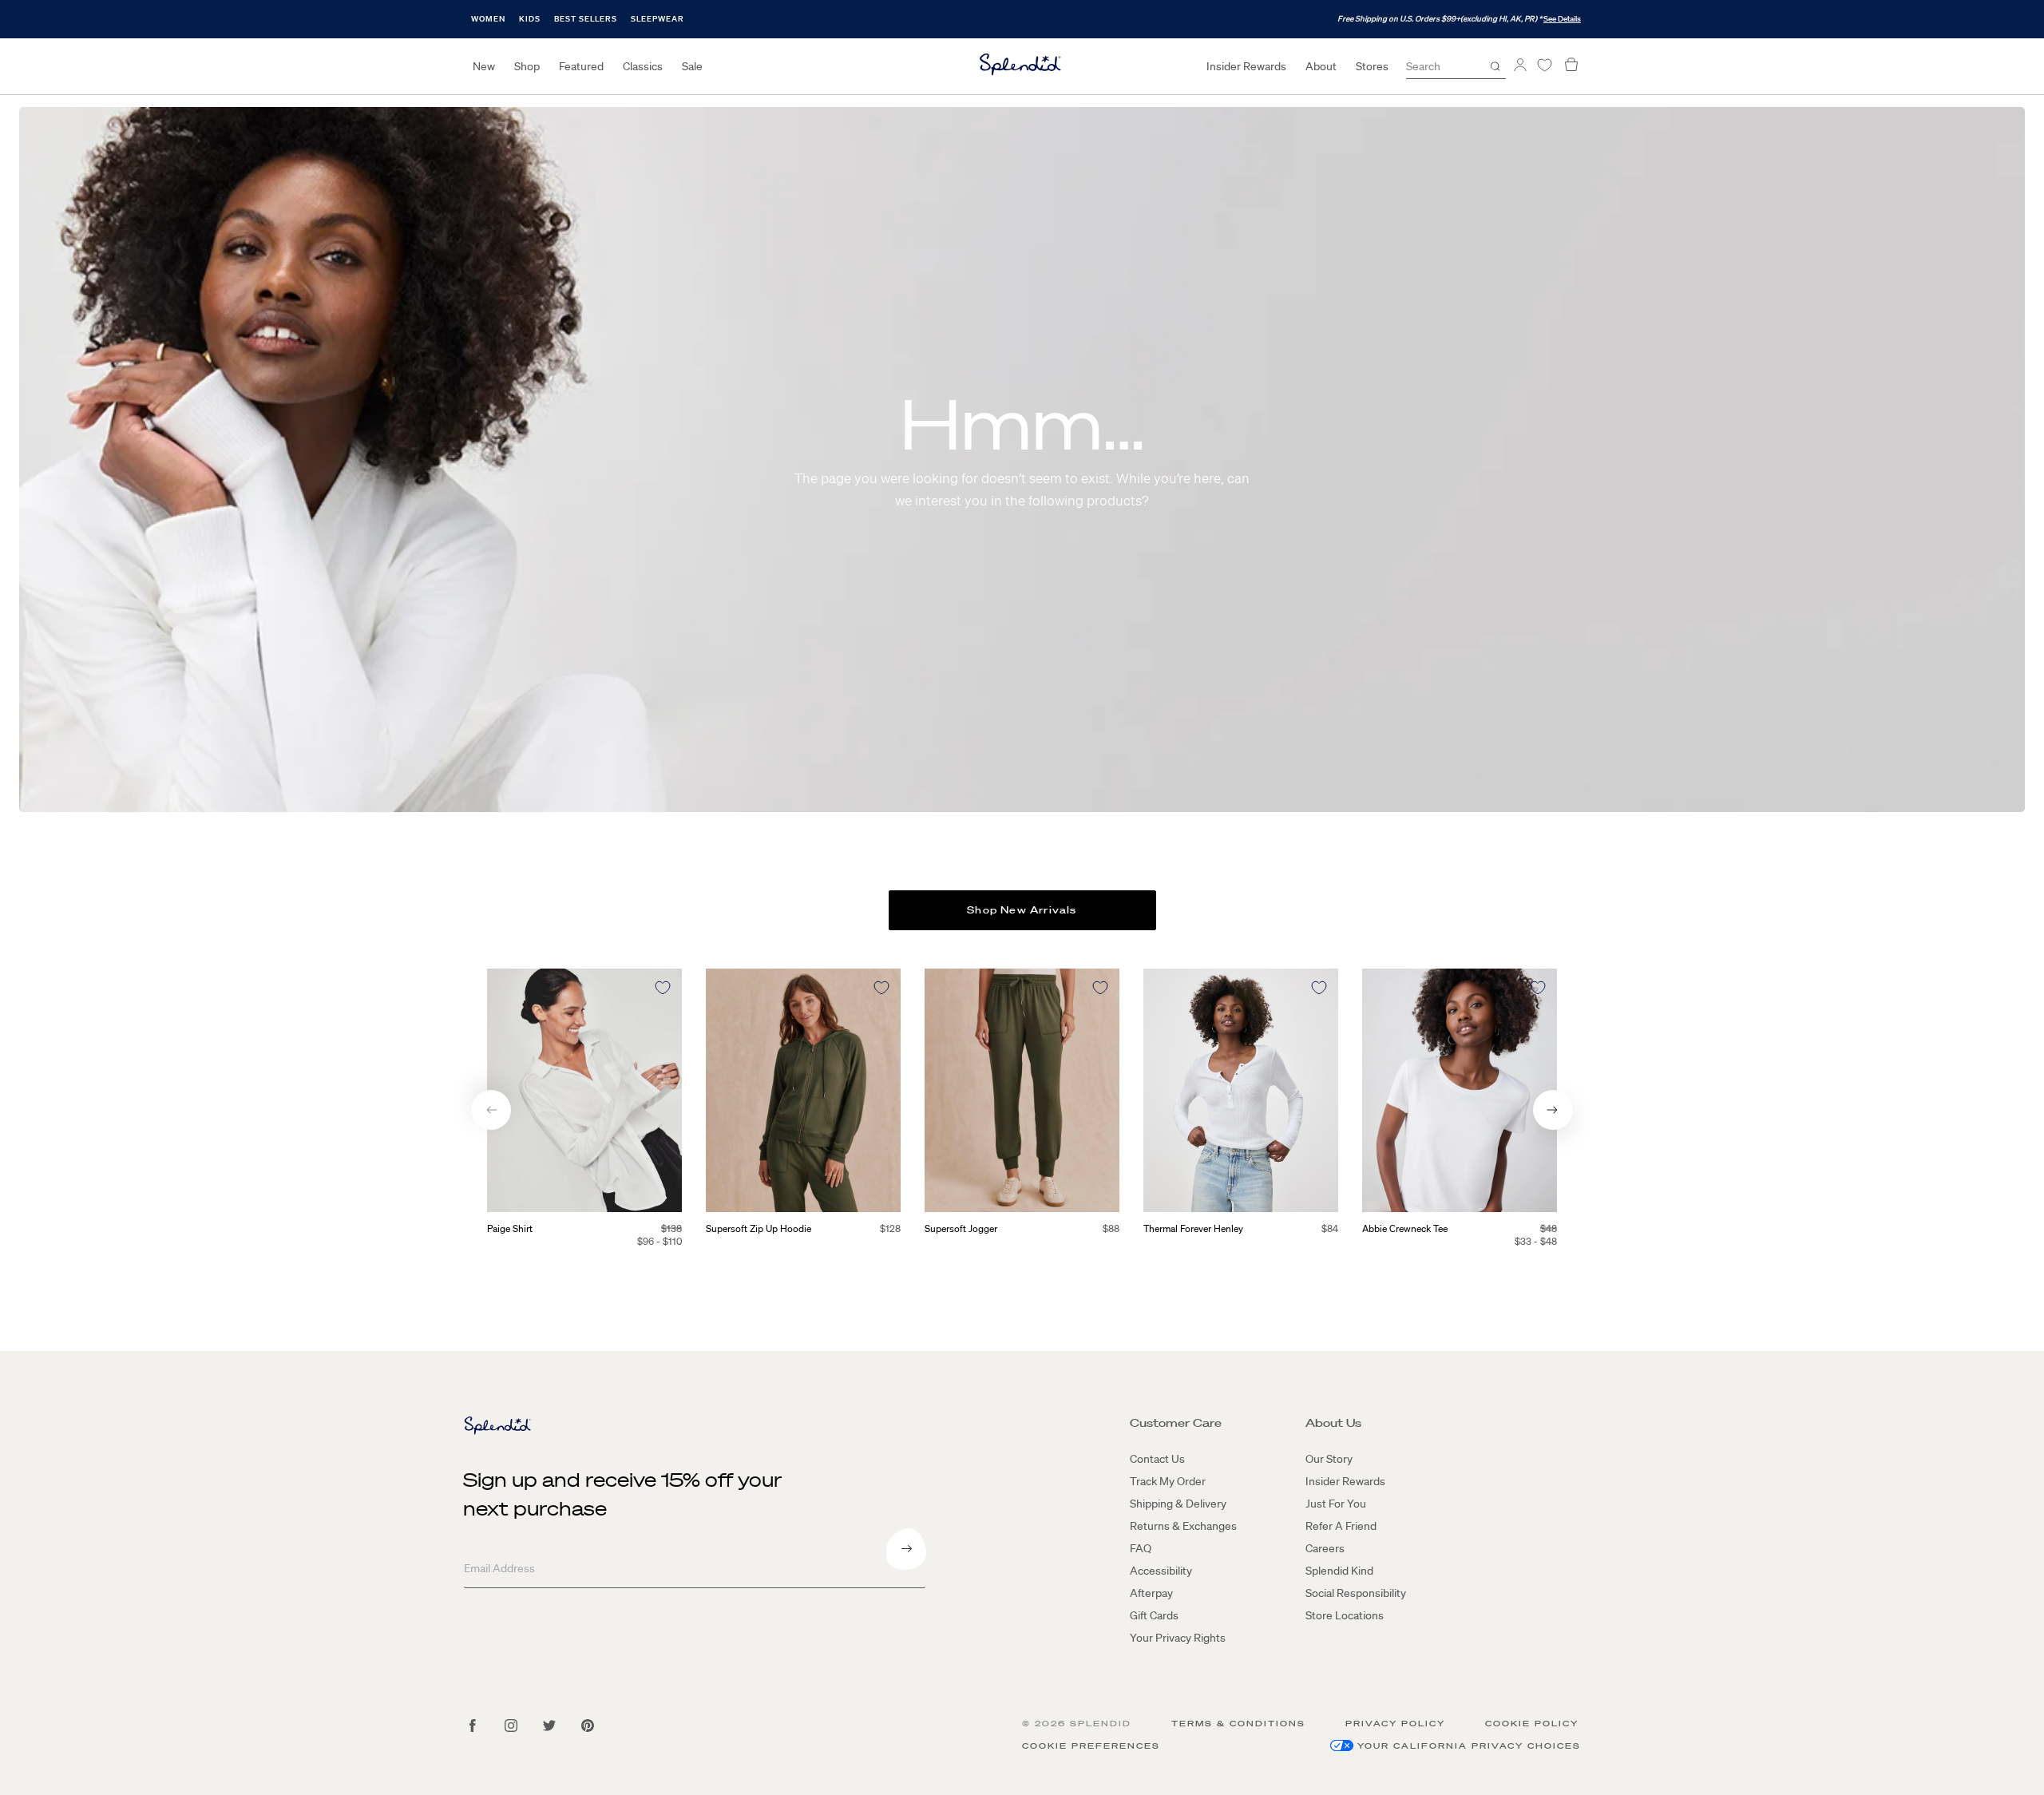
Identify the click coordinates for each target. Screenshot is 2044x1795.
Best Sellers (586, 19)
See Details (1562, 19)
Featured (581, 66)
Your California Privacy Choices (1469, 1746)
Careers (1325, 1548)
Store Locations (1345, 1615)
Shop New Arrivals (1022, 910)
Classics (643, 66)
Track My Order (1168, 1481)
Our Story (1329, 1459)
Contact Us (1157, 1459)
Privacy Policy (1395, 1724)
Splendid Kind (1339, 1571)
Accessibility (1161, 1571)
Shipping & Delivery (1178, 1504)
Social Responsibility (1356, 1593)
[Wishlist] (1544, 65)
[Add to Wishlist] (663, 988)
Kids (530, 19)
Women (488, 19)
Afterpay (1151, 1593)
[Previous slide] (491, 1110)
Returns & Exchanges (1183, 1526)
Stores (1372, 66)
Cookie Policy (1532, 1724)
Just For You (1336, 1504)
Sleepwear (658, 19)
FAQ (1141, 1548)
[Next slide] (1553, 1110)
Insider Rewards (1246, 66)
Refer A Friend (1341, 1526)
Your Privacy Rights (1178, 1638)
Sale (692, 66)
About (1321, 66)
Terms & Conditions (1238, 1724)
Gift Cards (1154, 1615)
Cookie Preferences (1091, 1746)
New (484, 66)
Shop (527, 66)
